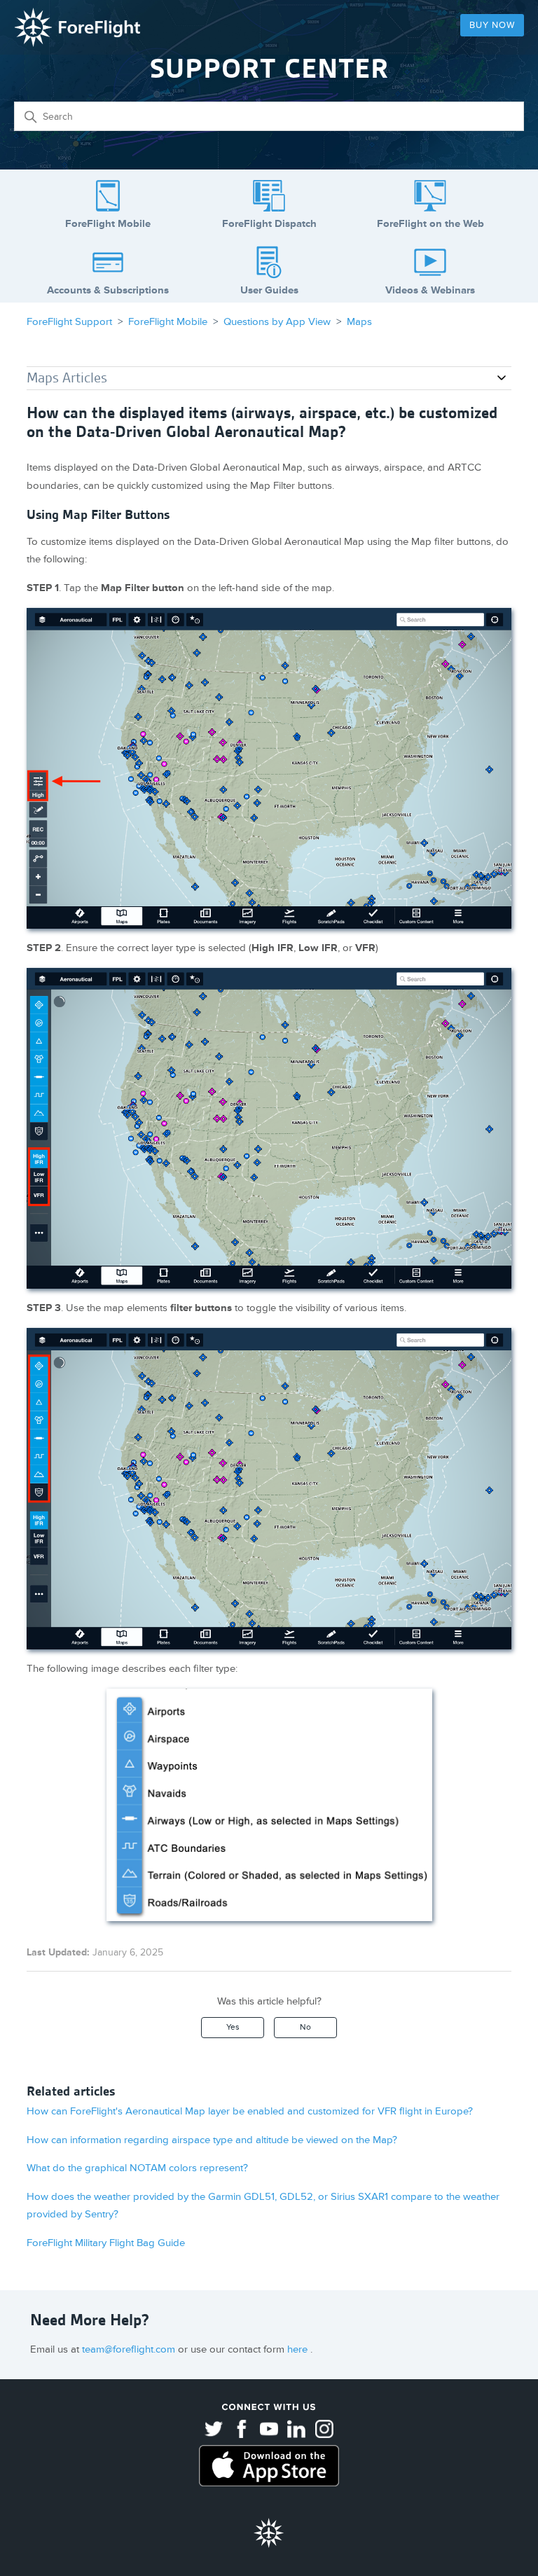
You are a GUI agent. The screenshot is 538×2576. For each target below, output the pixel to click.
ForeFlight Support (69, 322)
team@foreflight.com (130, 2349)
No (305, 2027)
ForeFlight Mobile (168, 322)
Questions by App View (277, 322)
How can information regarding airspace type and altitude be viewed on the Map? (212, 2140)
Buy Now (492, 25)
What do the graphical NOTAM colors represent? (137, 2168)
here (299, 2349)
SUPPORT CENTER (269, 68)
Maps (359, 322)
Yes (233, 2027)
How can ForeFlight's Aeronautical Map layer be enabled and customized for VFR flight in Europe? (250, 2111)
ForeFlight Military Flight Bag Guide (106, 2243)
